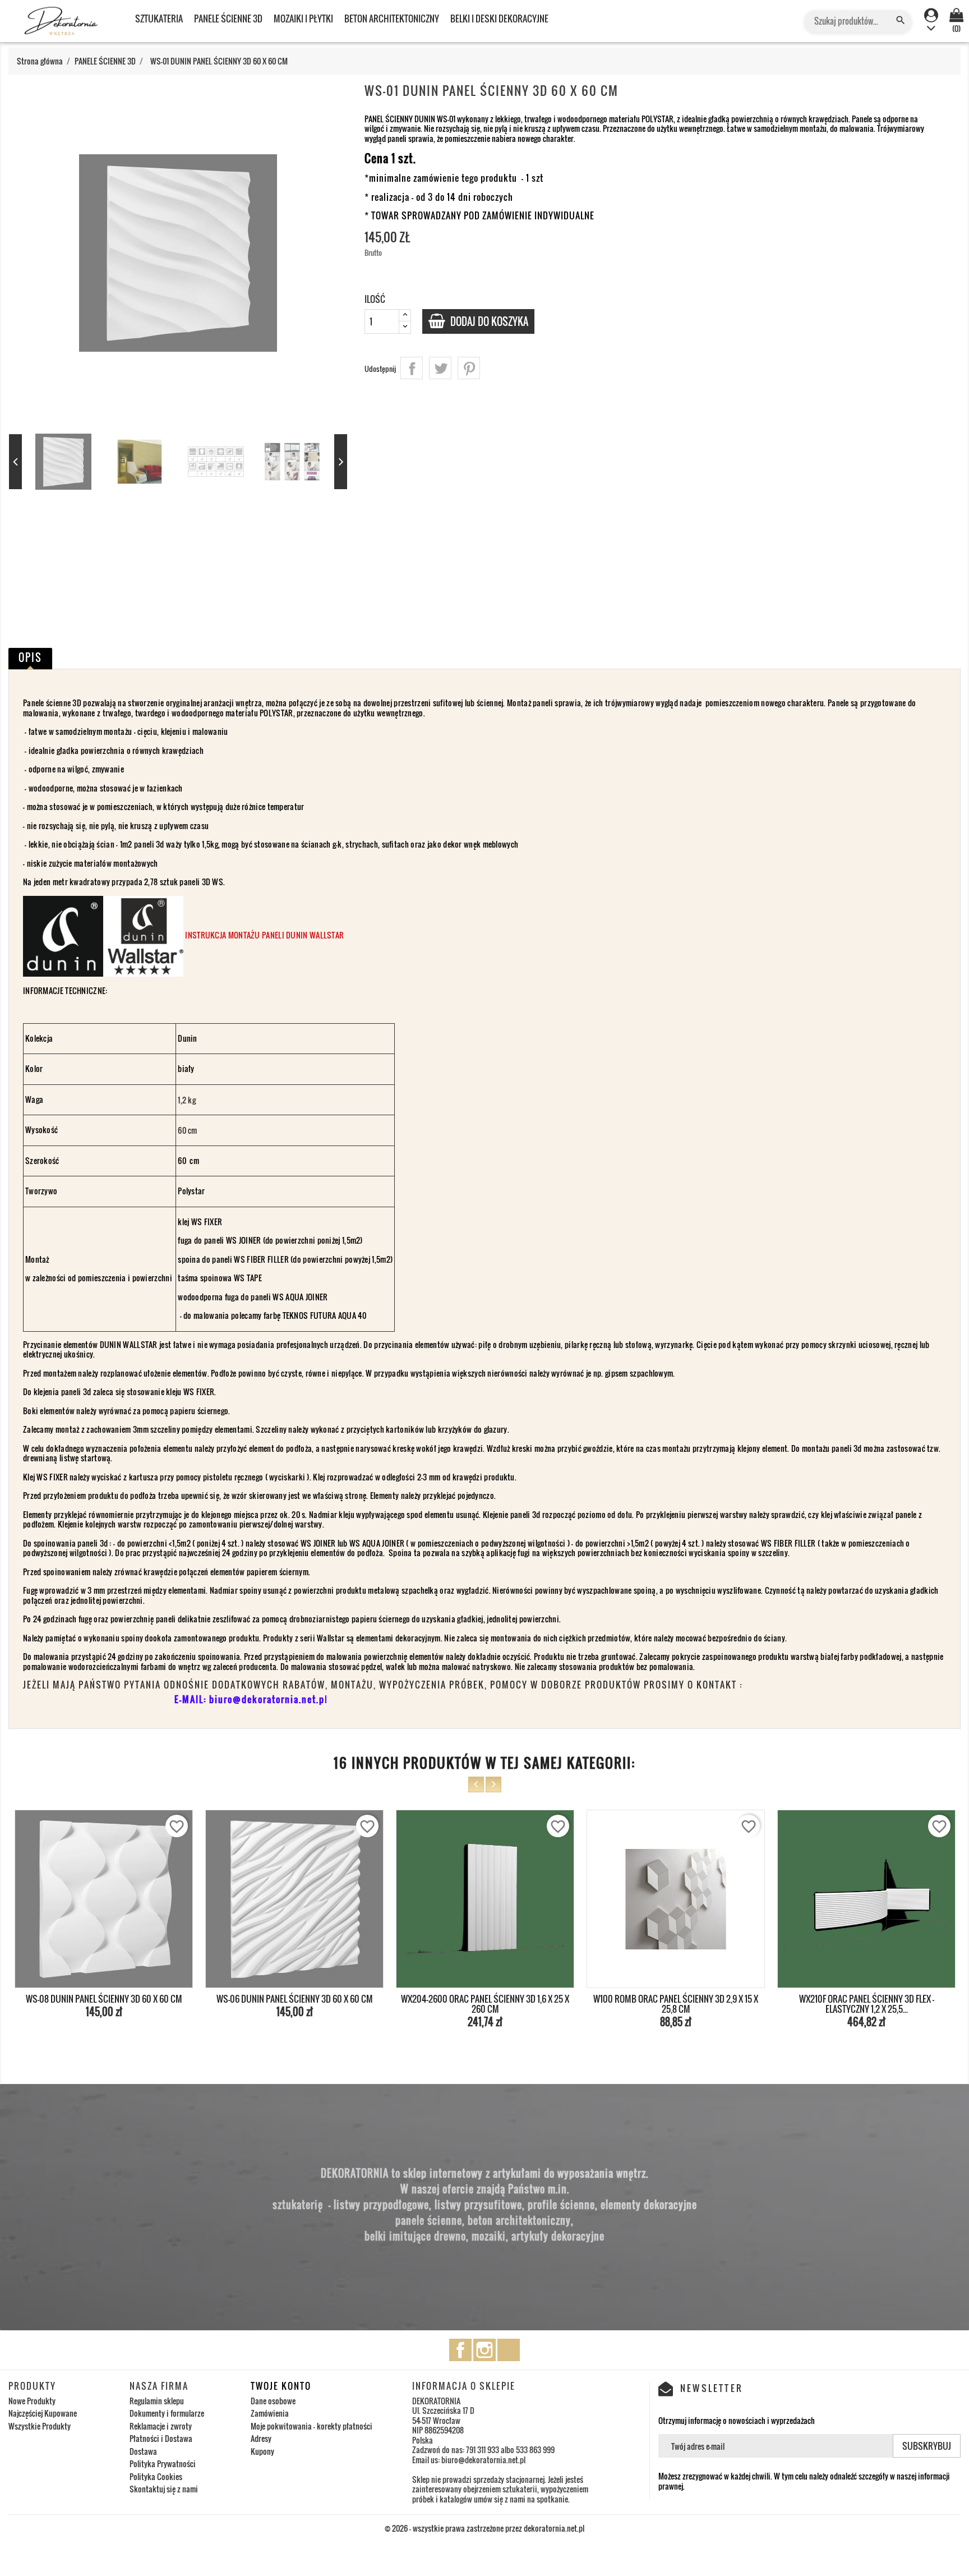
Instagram (484, 2350)
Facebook (460, 2350)
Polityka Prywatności (163, 2464)
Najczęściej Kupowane (43, 2413)
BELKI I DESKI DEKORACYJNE (499, 19)
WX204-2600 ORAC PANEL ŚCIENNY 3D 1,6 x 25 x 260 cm (294, 2004)
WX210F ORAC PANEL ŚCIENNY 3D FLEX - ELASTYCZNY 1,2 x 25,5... (676, 2004)
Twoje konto (281, 2386)
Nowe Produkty (32, 2401)
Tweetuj (440, 368)
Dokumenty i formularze (167, 2413)
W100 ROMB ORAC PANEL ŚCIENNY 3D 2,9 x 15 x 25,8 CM (485, 2004)
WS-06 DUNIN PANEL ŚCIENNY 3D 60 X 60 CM (104, 1999)
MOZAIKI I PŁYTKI (303, 19)
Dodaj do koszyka (488, 321)
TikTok (509, 2350)
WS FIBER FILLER (262, 1259)
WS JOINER (244, 1240)
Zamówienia (270, 2413)
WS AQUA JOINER (300, 1297)
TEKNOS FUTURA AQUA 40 (324, 1315)
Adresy (261, 2438)
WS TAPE (248, 1278)
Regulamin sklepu (157, 2401)
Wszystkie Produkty (40, 2426)
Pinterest (469, 368)
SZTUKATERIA (159, 19)
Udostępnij (412, 368)
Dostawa (143, 2451)
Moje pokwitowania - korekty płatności (312, 2426)
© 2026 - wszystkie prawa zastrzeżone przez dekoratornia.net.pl (484, 2528)
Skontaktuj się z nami (164, 2489)
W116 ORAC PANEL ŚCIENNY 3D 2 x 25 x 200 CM (866, 1999)
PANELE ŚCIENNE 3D (228, 19)
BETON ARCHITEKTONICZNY (392, 19)
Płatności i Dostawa (161, 2438)
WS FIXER (207, 1222)
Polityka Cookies (156, 2476)
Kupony (262, 2451)
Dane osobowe (273, 2401)
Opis (30, 657)
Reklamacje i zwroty (161, 2426)
